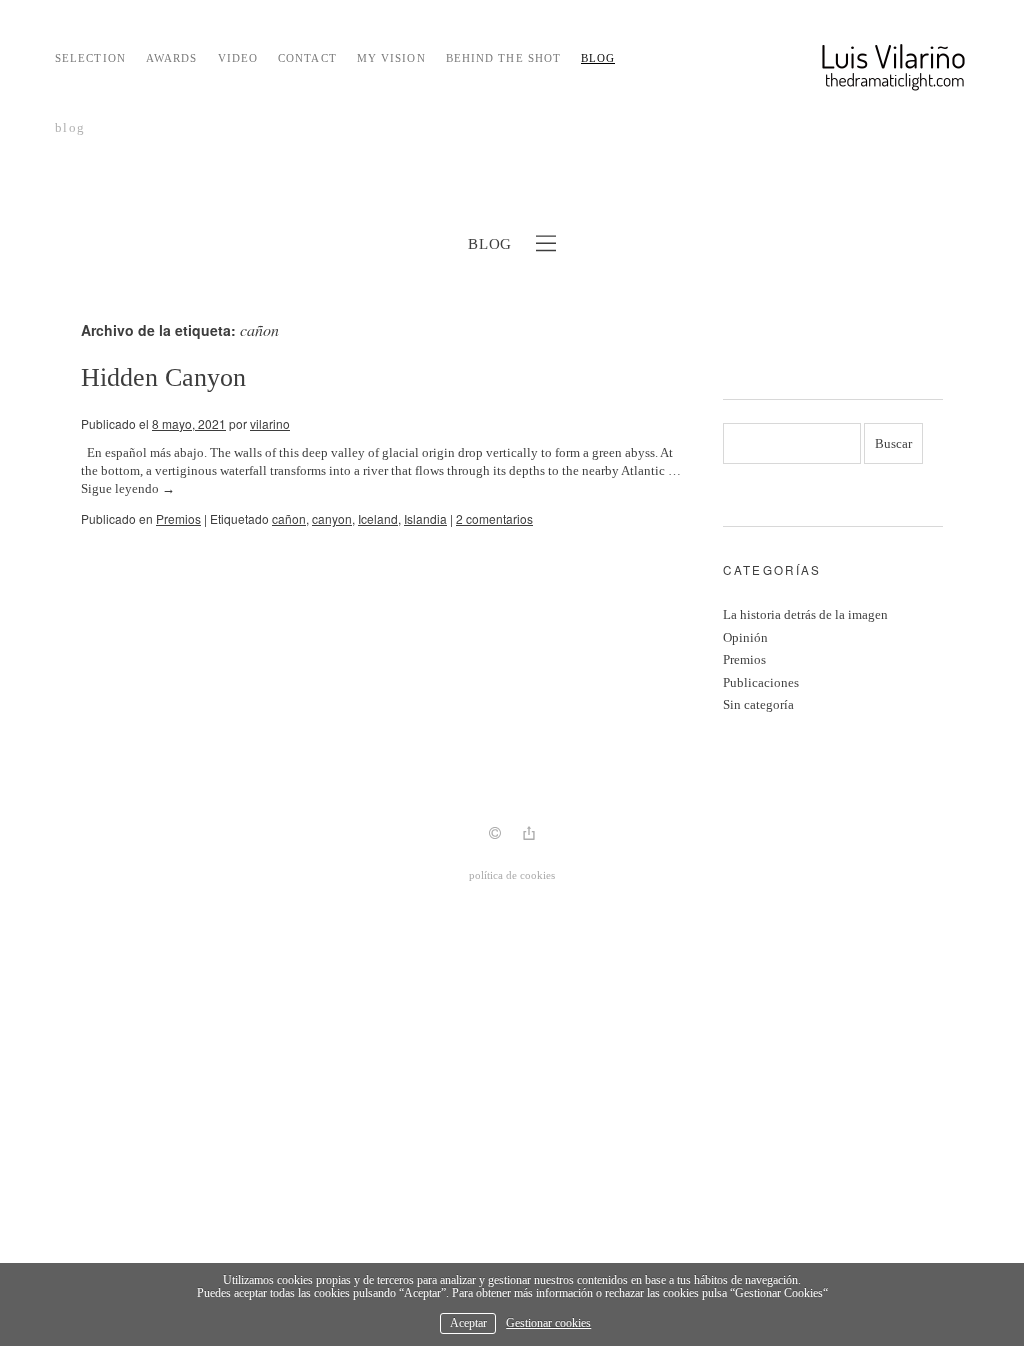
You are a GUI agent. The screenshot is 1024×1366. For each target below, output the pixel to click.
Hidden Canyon (163, 377)
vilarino (270, 423)
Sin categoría (758, 704)
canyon (332, 518)
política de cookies (512, 875)
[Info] (495, 835)
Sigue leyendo (128, 488)
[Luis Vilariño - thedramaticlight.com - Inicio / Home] (844, 75)
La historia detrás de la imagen (805, 614)
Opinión (745, 637)
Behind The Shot (504, 58)
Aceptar (468, 1323)
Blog (598, 58)
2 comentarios (494, 518)
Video (238, 58)
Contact (307, 58)
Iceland (378, 518)
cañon (289, 518)
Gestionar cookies (548, 1323)
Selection (90, 58)
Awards (172, 58)
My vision (391, 58)
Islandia (425, 518)
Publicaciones (761, 682)
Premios (178, 518)
